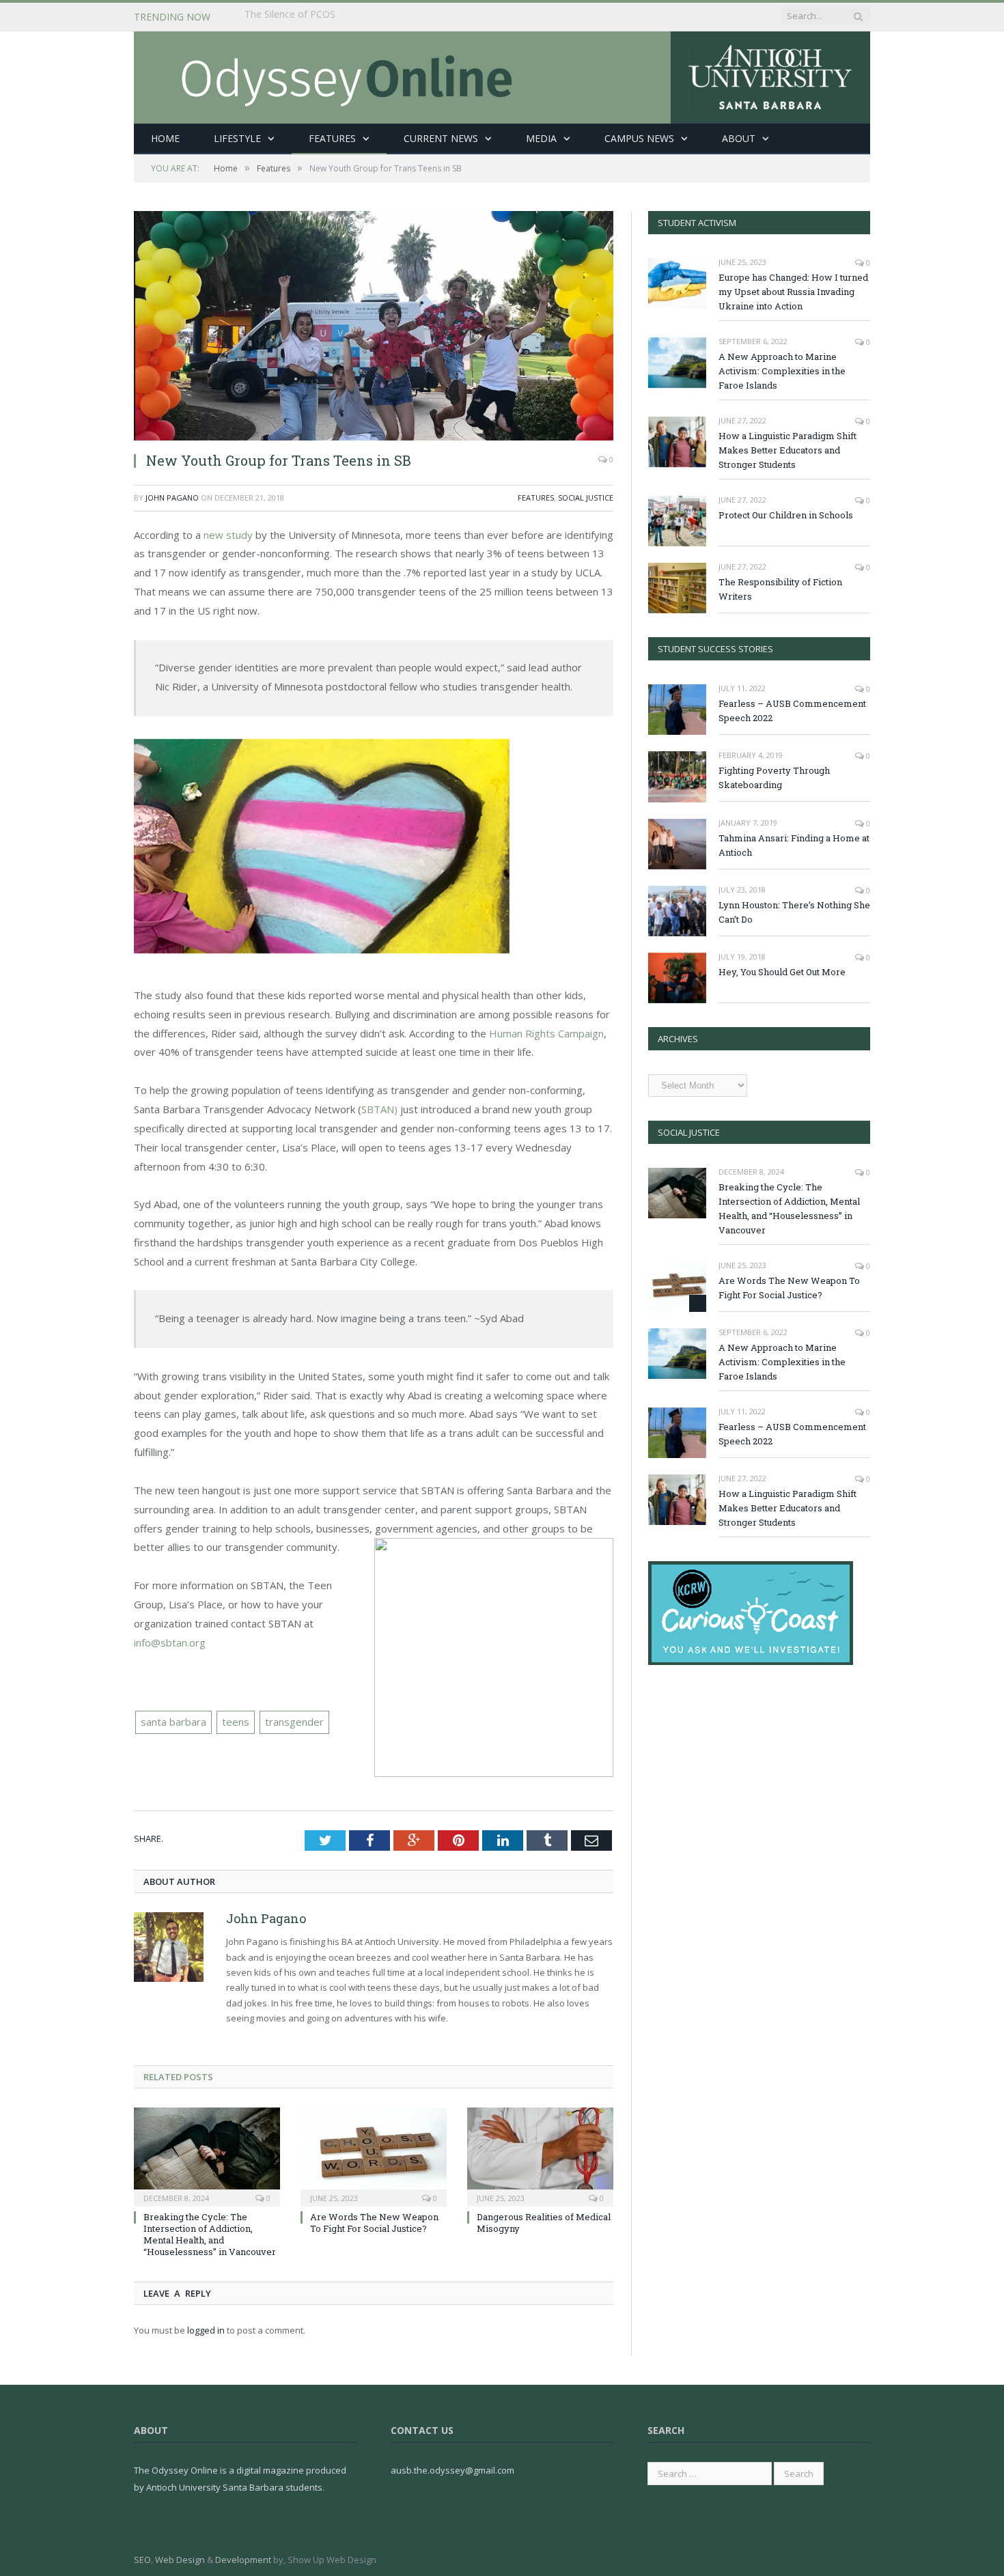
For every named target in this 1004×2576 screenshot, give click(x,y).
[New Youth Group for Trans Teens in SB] (374, 326)
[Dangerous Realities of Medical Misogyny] (540, 2155)
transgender (294, 1722)
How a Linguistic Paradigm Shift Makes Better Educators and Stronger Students (787, 450)
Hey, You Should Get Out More (782, 972)
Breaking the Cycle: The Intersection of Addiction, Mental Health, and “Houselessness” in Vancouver (402, 17)
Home (165, 138)
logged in (206, 2330)
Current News (441, 138)
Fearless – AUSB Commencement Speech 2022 (792, 711)
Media (541, 138)
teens (236, 1722)
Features (332, 138)
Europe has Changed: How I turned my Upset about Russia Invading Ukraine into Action (793, 292)
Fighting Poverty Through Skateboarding (774, 778)
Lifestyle (237, 138)
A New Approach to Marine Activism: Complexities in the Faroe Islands (782, 371)
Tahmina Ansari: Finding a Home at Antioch (794, 845)
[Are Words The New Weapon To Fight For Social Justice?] (374, 2155)
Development (243, 2560)
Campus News (639, 138)
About (739, 138)
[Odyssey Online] (502, 74)
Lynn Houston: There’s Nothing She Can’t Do (794, 912)
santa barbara (173, 1722)
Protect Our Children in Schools (786, 515)
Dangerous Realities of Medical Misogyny (544, 2223)
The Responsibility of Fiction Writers (780, 589)
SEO (142, 2560)
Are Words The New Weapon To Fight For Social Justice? (374, 2223)
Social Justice (586, 498)
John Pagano (172, 498)
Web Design (180, 2560)
